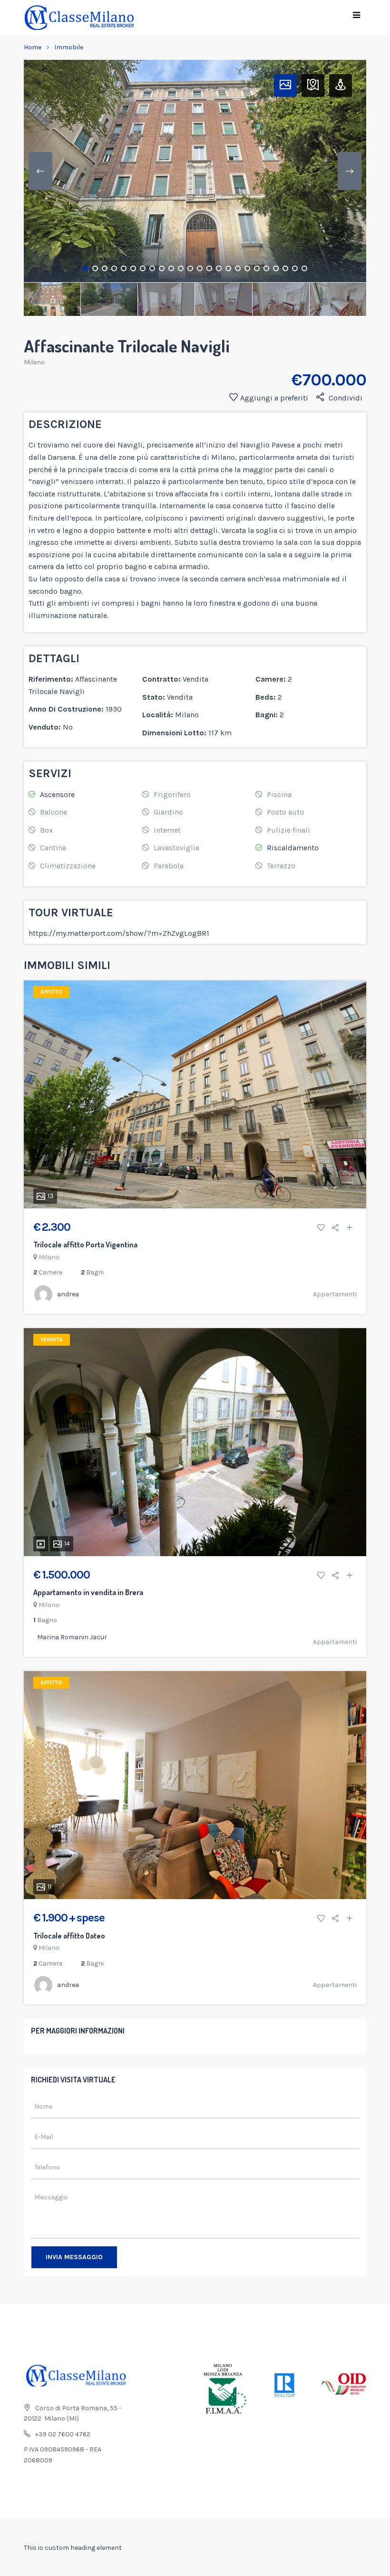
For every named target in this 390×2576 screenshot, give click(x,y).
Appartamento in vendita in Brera (88, 1592)
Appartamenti (335, 1294)
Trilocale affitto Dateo (69, 1936)
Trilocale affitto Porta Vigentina (85, 1245)
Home (33, 47)
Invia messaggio (74, 2257)
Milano (34, 362)
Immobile (69, 47)
